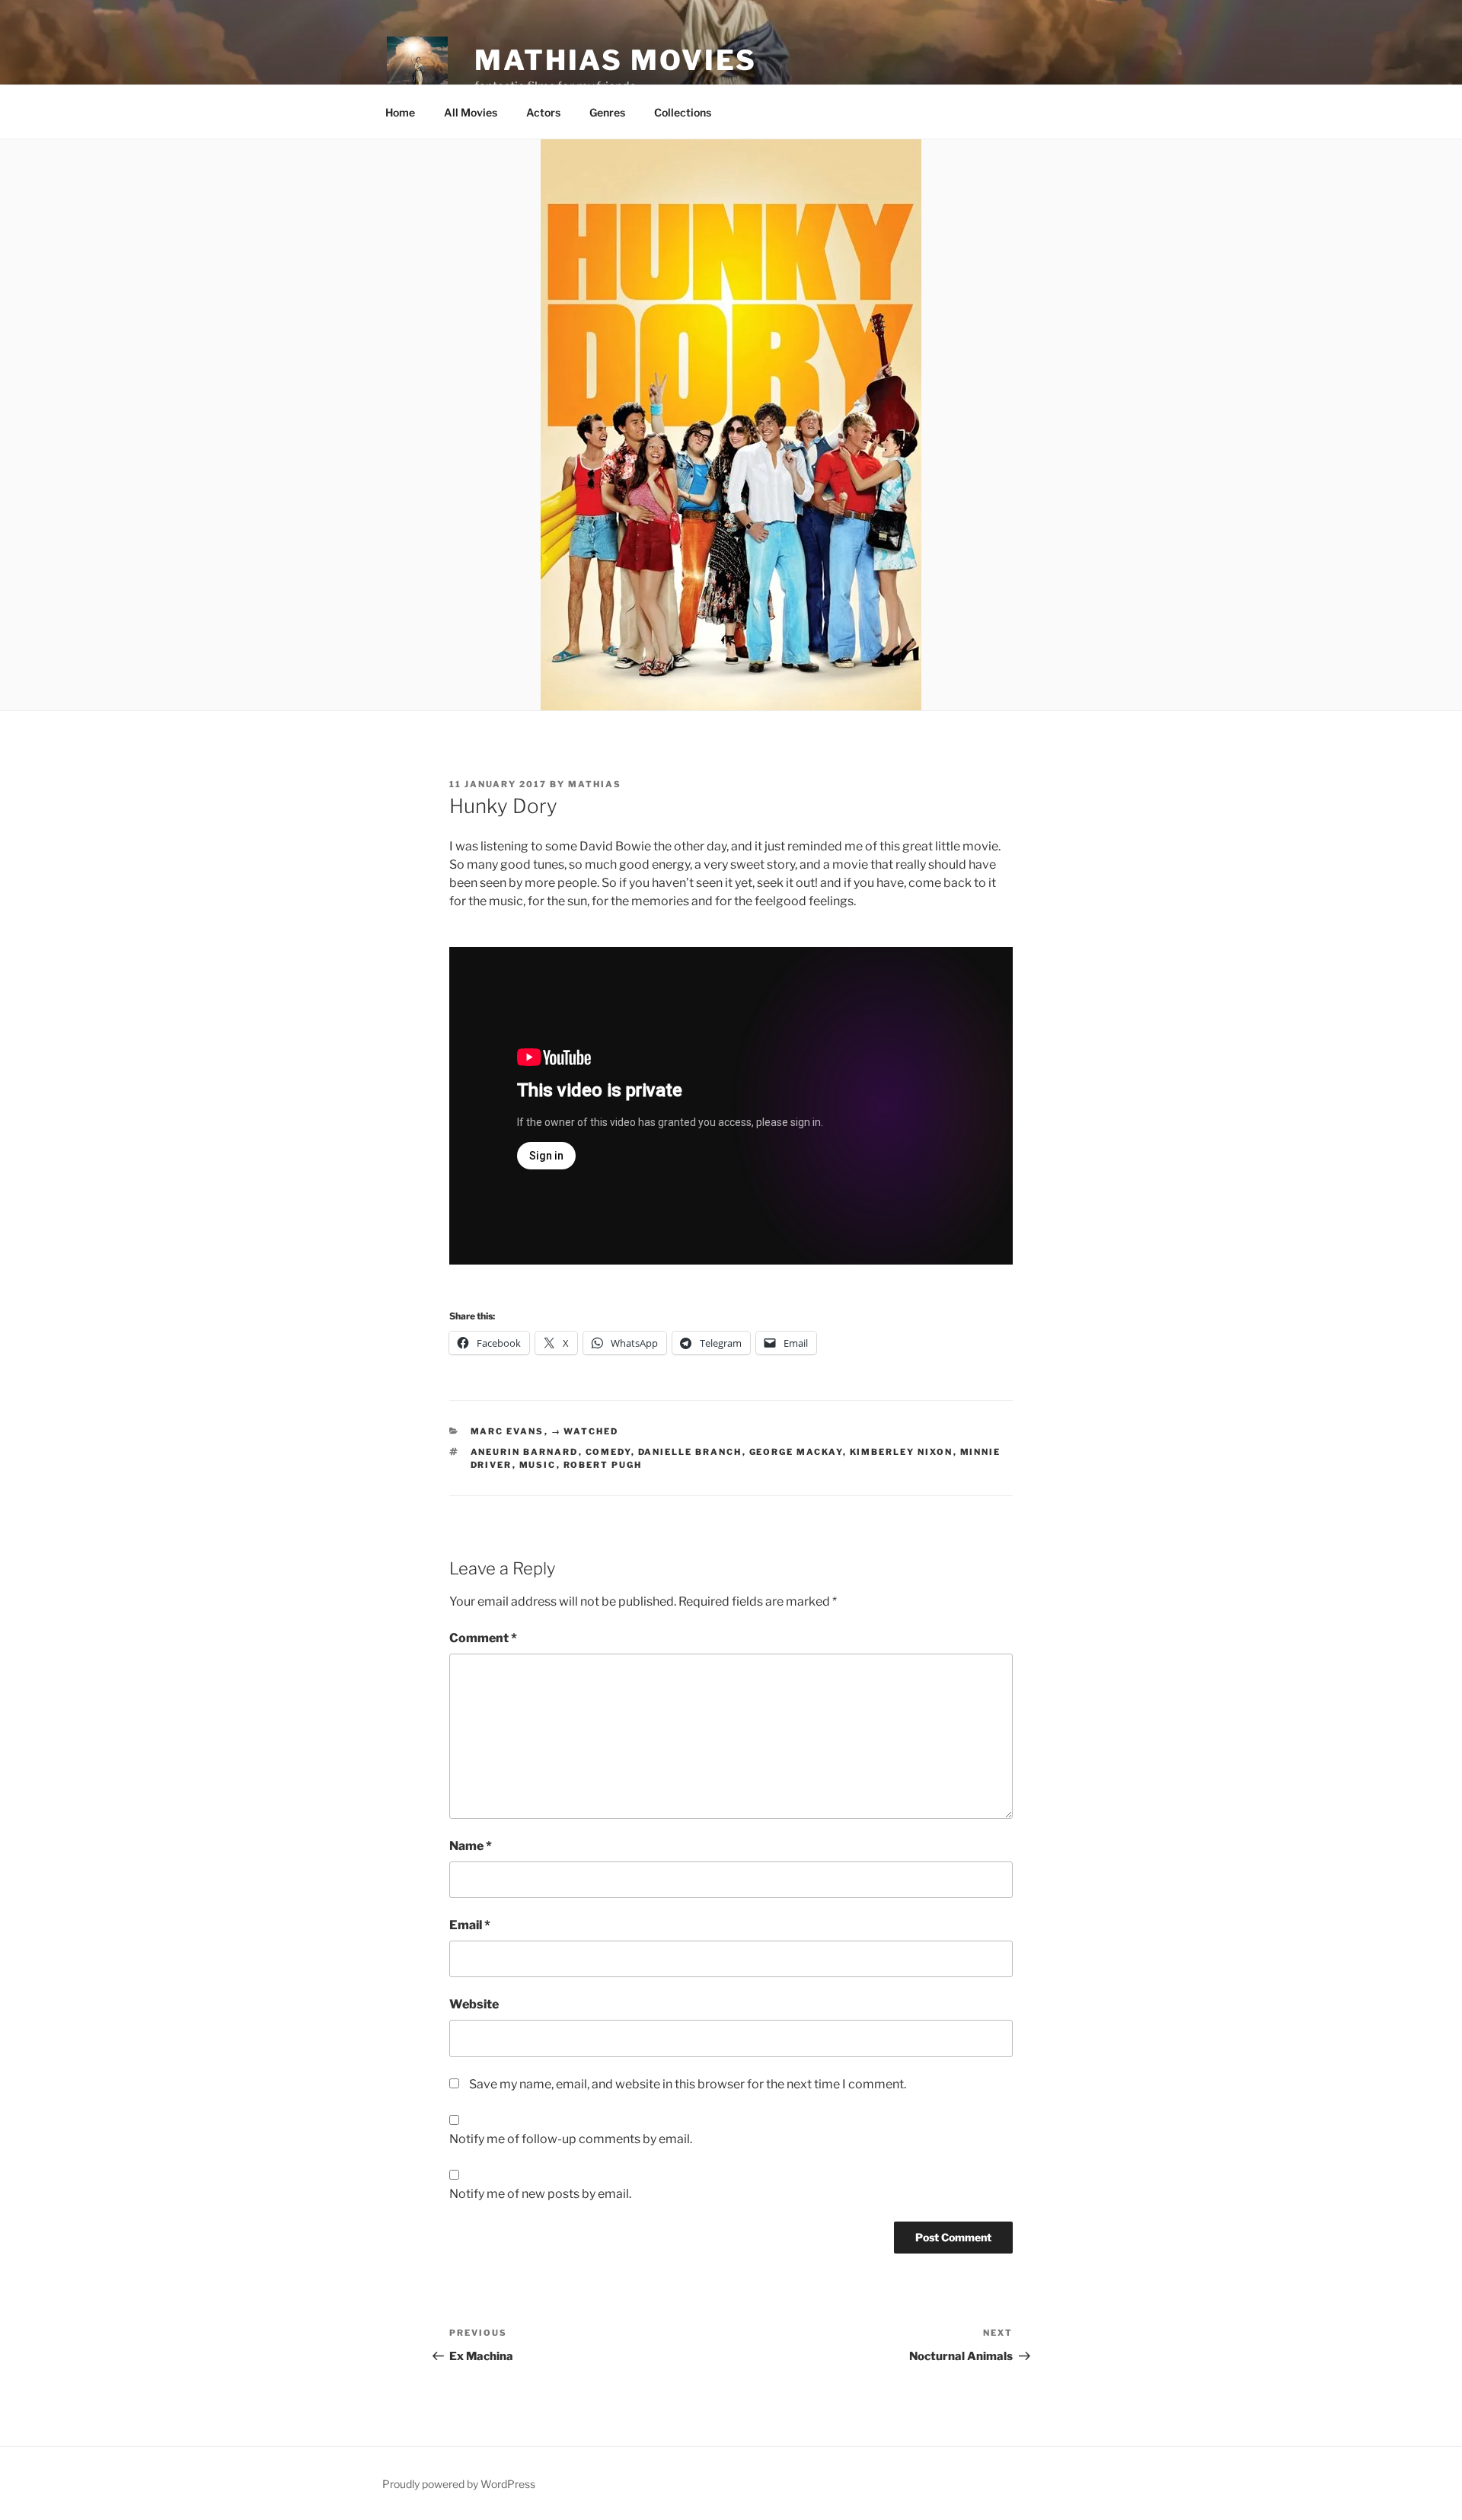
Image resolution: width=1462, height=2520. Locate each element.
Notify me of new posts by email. (540, 2194)
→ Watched (585, 1431)
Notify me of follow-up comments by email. (571, 2139)
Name (471, 1846)
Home (400, 112)
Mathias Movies (616, 60)
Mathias (595, 784)
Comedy (608, 1452)
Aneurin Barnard (525, 1452)
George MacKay (796, 1452)
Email (470, 1925)
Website (474, 2004)
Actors (543, 112)
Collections (683, 112)
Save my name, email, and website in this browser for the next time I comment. (688, 2084)
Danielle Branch (690, 1452)
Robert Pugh (603, 1465)
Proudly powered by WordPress (459, 2484)
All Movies (471, 112)
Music (538, 1465)
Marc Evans (508, 1431)
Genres (607, 112)
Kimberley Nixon (902, 1452)
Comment (483, 1638)
